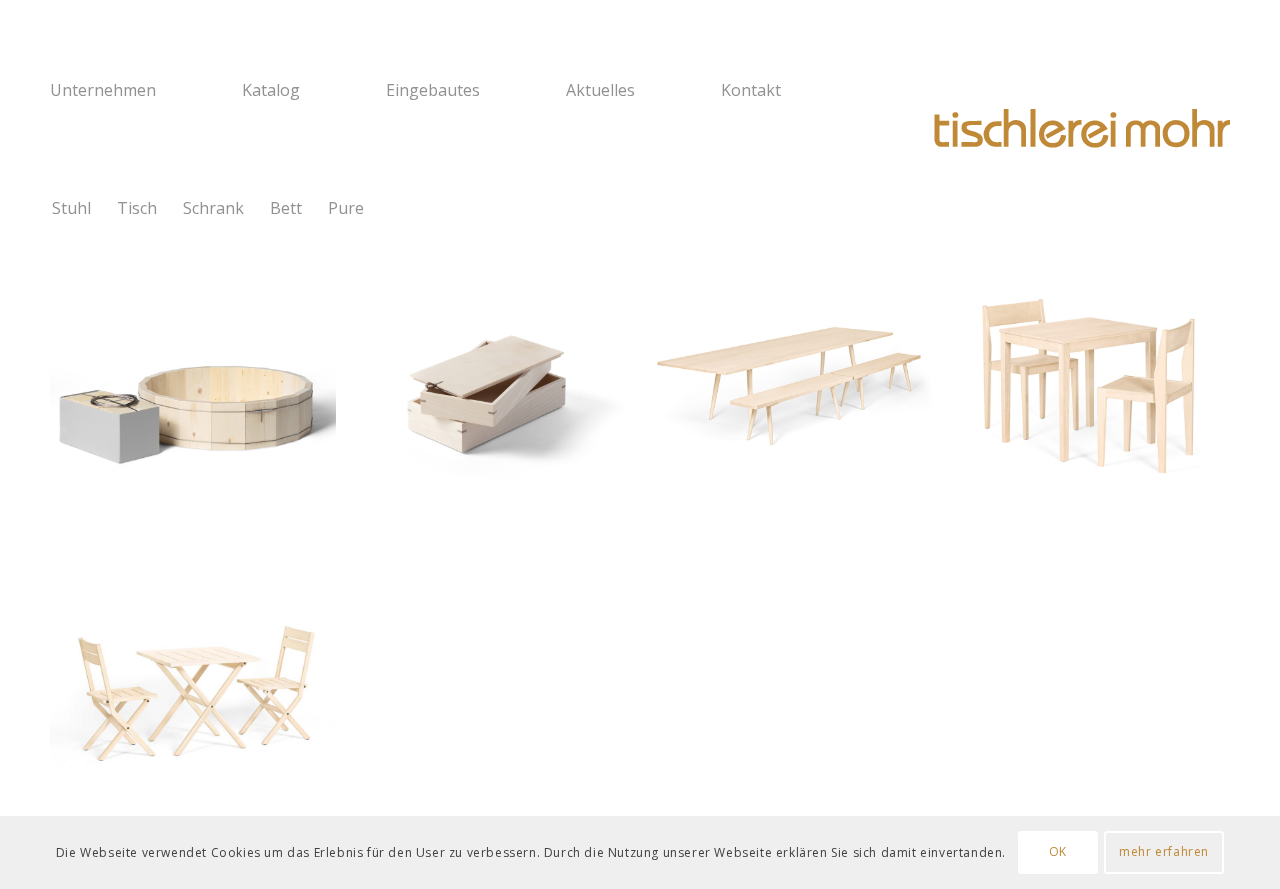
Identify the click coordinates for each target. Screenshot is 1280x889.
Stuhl (71, 208)
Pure (346, 208)
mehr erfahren (1164, 851)
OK (1058, 851)
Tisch (137, 208)
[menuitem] (133, 90)
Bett (286, 208)
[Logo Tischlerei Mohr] (1080, 130)
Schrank (213, 208)
